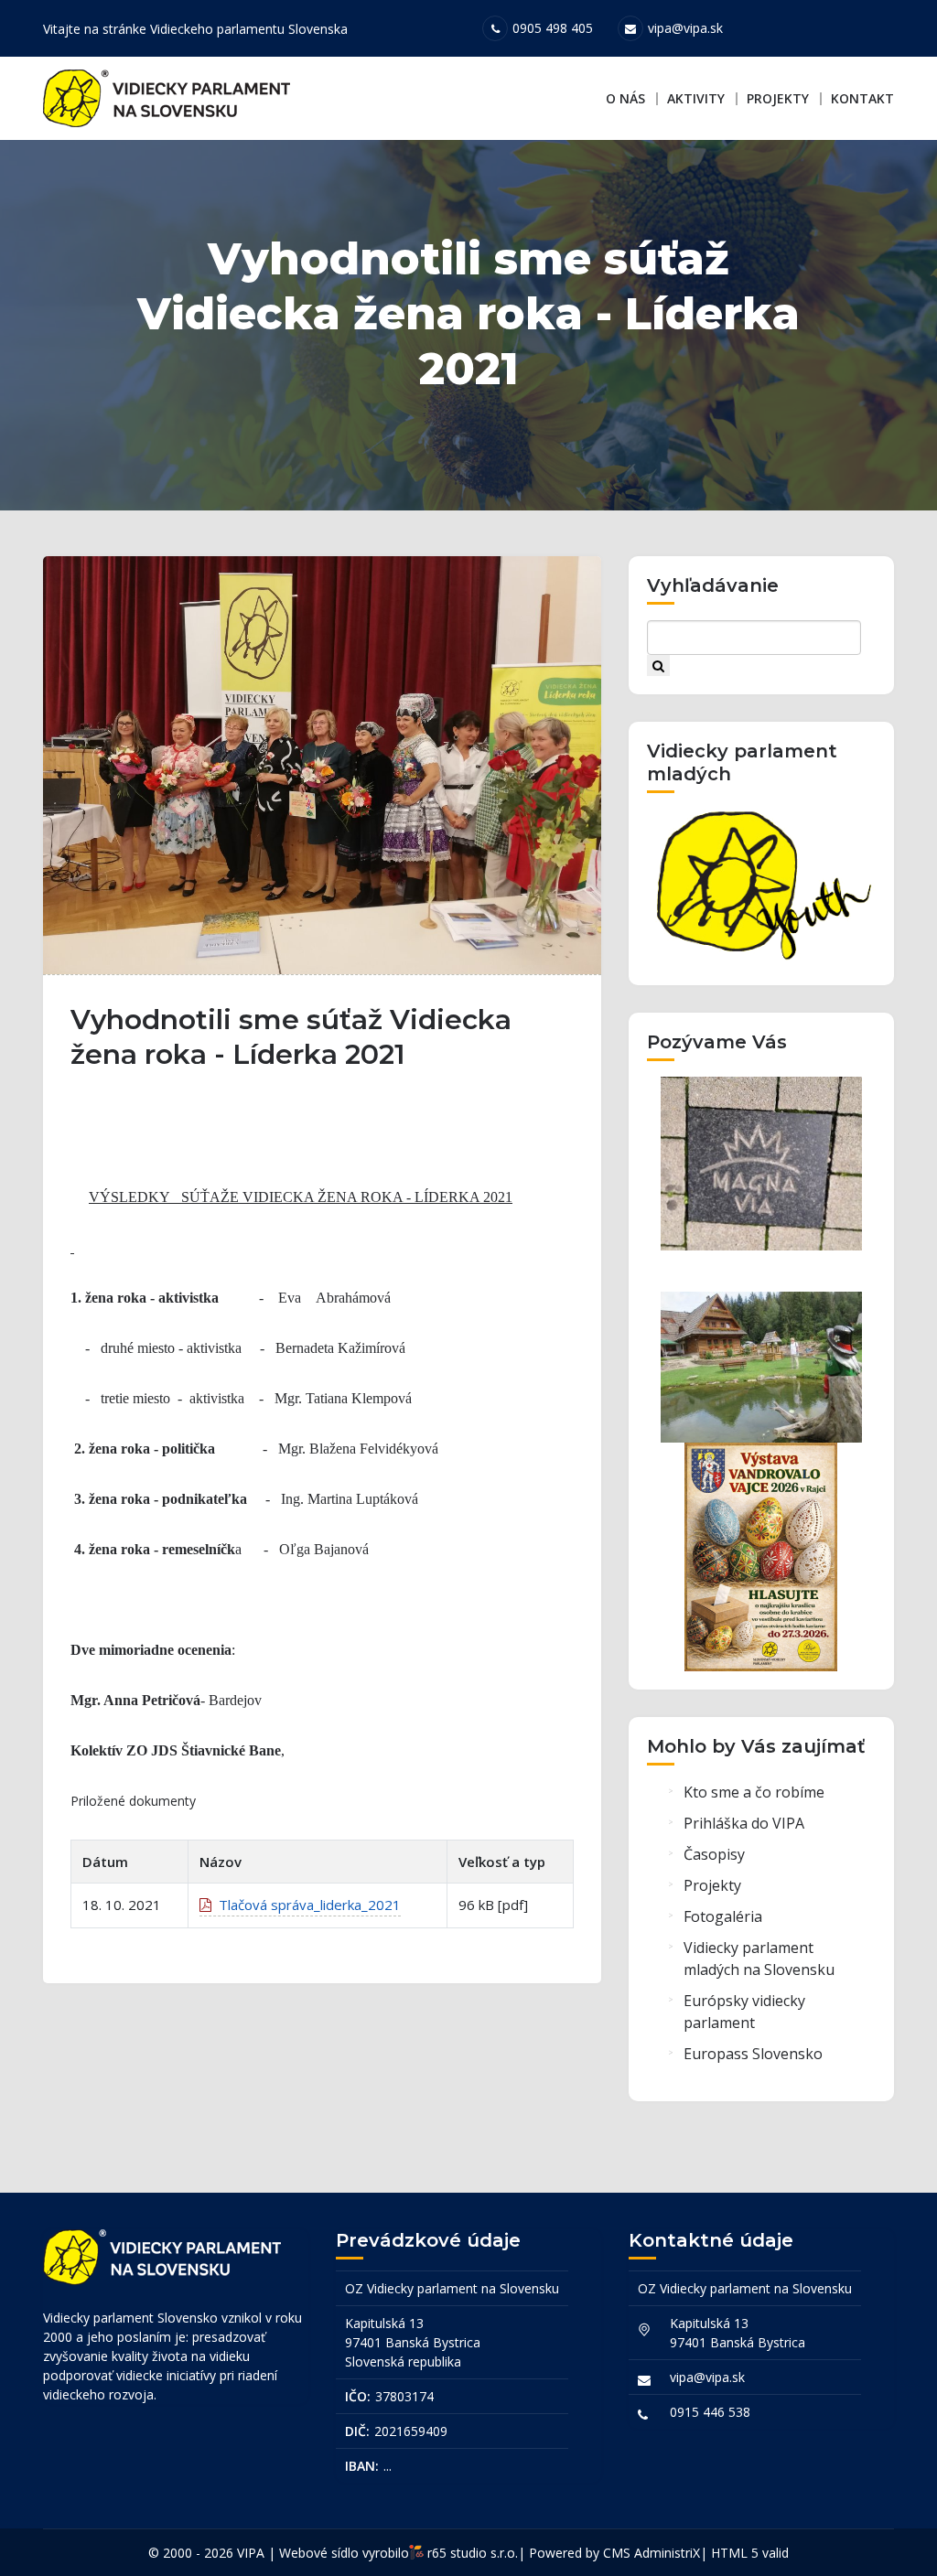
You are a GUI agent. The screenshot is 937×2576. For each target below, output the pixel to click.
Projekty (778, 98)
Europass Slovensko (753, 2054)
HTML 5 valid (750, 2553)
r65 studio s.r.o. (473, 2553)
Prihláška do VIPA (744, 1823)
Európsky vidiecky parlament (744, 2012)
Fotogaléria (723, 1916)
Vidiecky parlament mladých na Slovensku (759, 1959)
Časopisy (714, 1854)
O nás (625, 98)
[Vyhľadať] (658, 665)
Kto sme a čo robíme (754, 1792)
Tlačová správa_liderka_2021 (306, 1905)
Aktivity (696, 98)
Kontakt (862, 98)
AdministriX (667, 2553)
